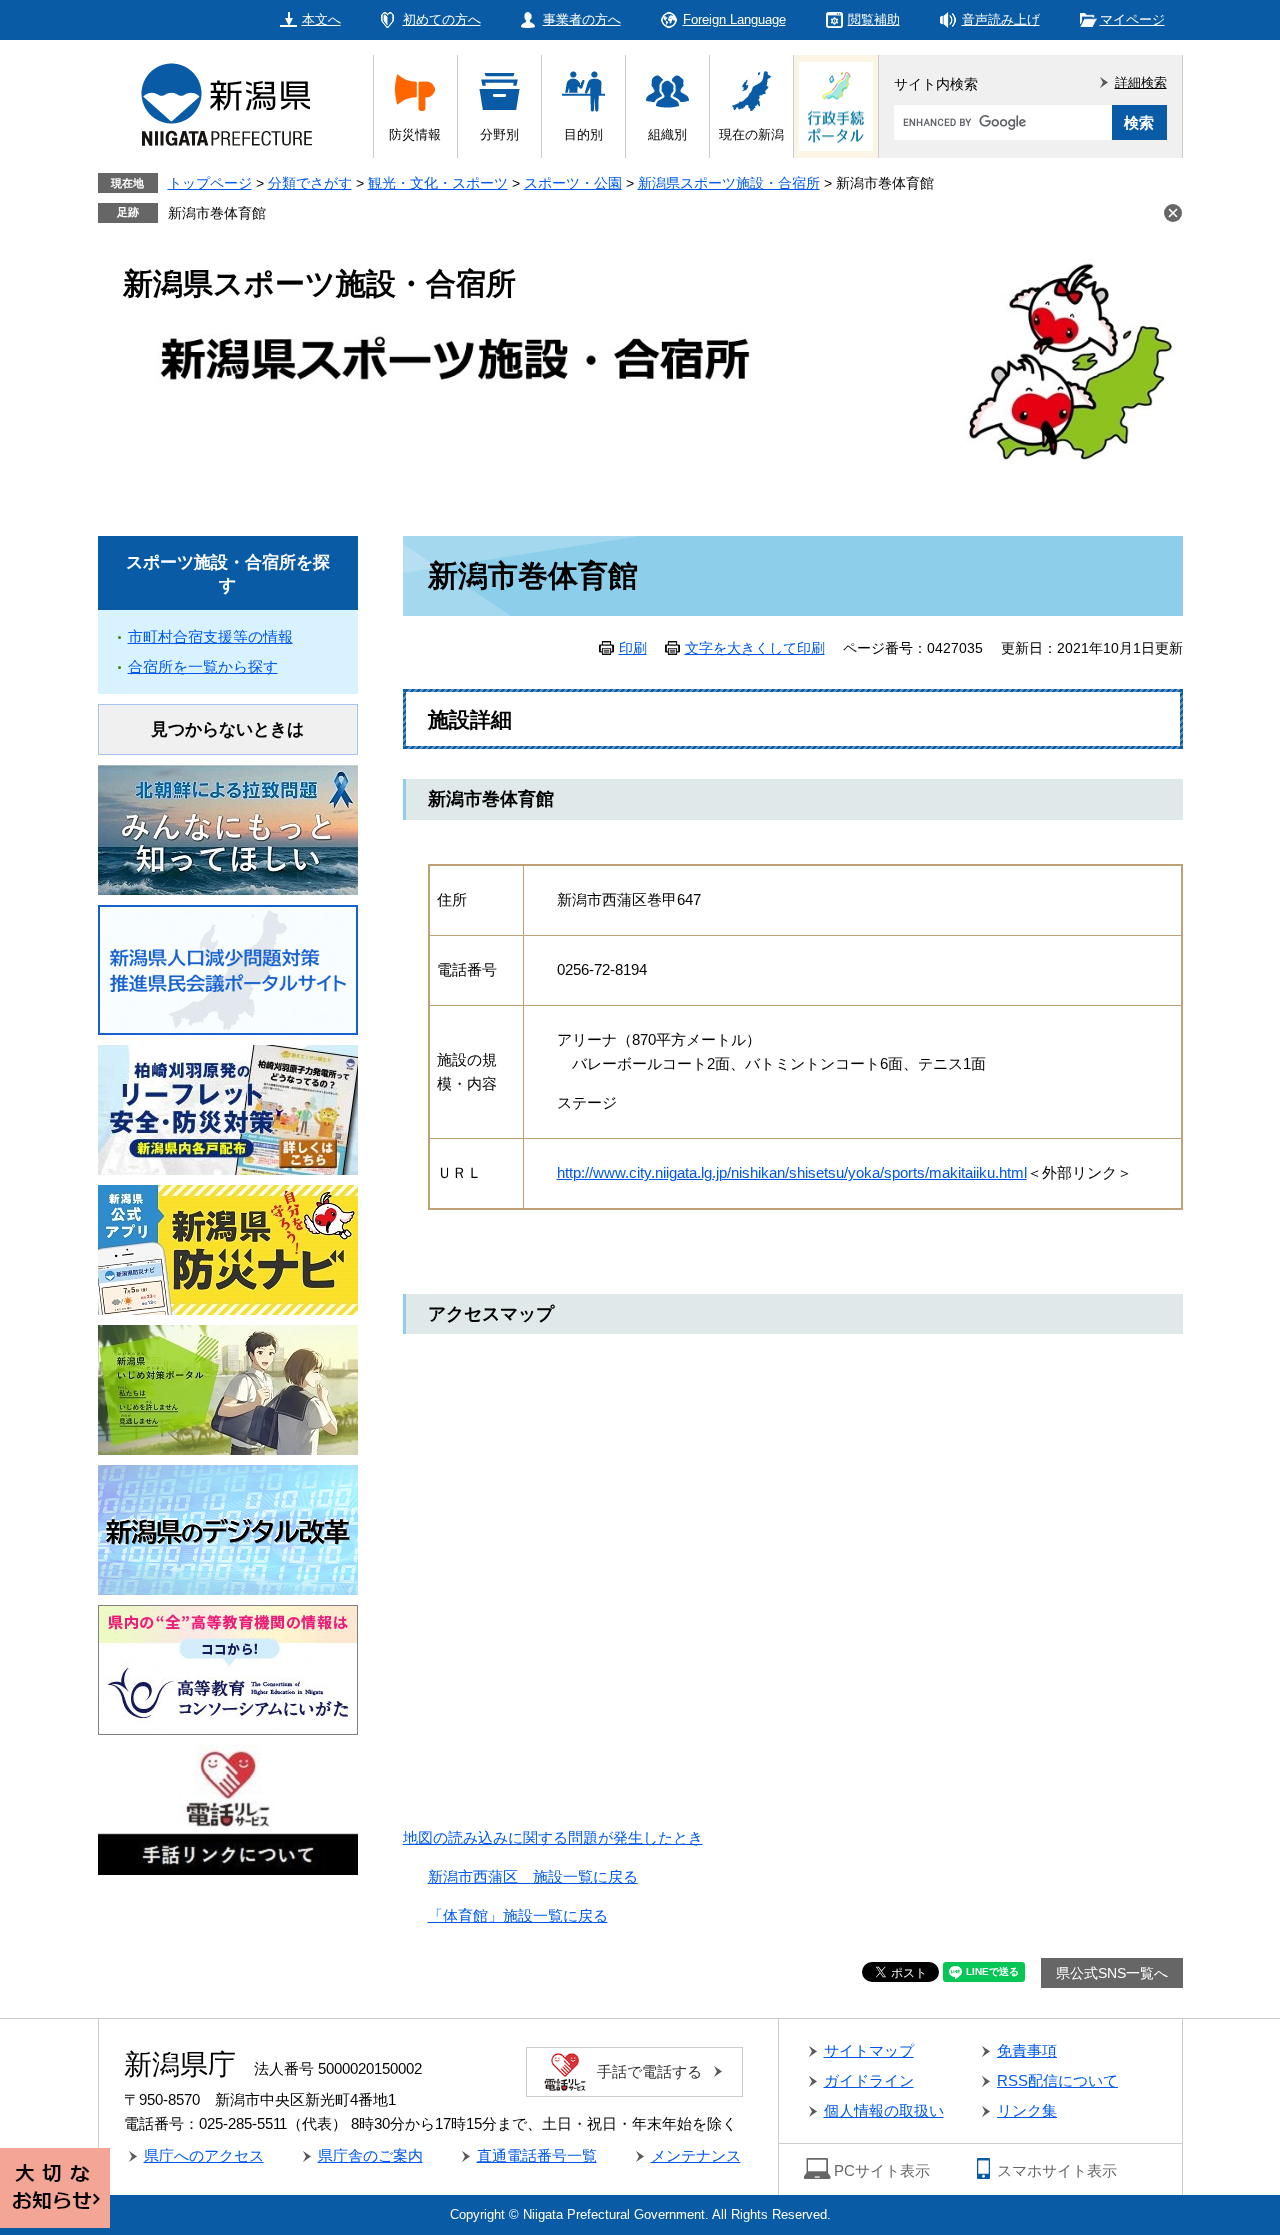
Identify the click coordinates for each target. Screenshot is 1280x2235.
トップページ (210, 183)
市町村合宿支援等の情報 (210, 636)
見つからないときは (227, 729)
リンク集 (1027, 2110)
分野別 (499, 134)
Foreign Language (734, 19)
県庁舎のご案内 (370, 2155)
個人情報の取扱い (884, 2110)
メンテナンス (696, 2155)
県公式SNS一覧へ (1112, 1973)
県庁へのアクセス (204, 2155)
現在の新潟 (751, 134)
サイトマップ (869, 2050)
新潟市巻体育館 (217, 213)
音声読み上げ (1001, 19)
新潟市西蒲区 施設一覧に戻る (533, 1876)
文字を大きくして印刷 (755, 648)
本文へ (321, 19)
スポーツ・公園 (573, 183)
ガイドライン (869, 2080)
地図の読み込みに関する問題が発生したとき (553, 1837)
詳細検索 (1141, 82)
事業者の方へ (582, 19)
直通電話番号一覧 (537, 2155)
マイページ (1132, 19)
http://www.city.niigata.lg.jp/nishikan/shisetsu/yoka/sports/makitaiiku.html (792, 1172)
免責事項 (1027, 2050)
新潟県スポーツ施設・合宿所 (729, 183)
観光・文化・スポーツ (438, 183)
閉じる (1173, 213)
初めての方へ (442, 19)
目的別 (583, 134)
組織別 (667, 134)
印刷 (633, 648)
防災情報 (415, 134)
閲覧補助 (874, 19)
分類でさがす (310, 183)
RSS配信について (1057, 2080)
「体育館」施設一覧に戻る (518, 1915)
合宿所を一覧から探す (203, 666)
